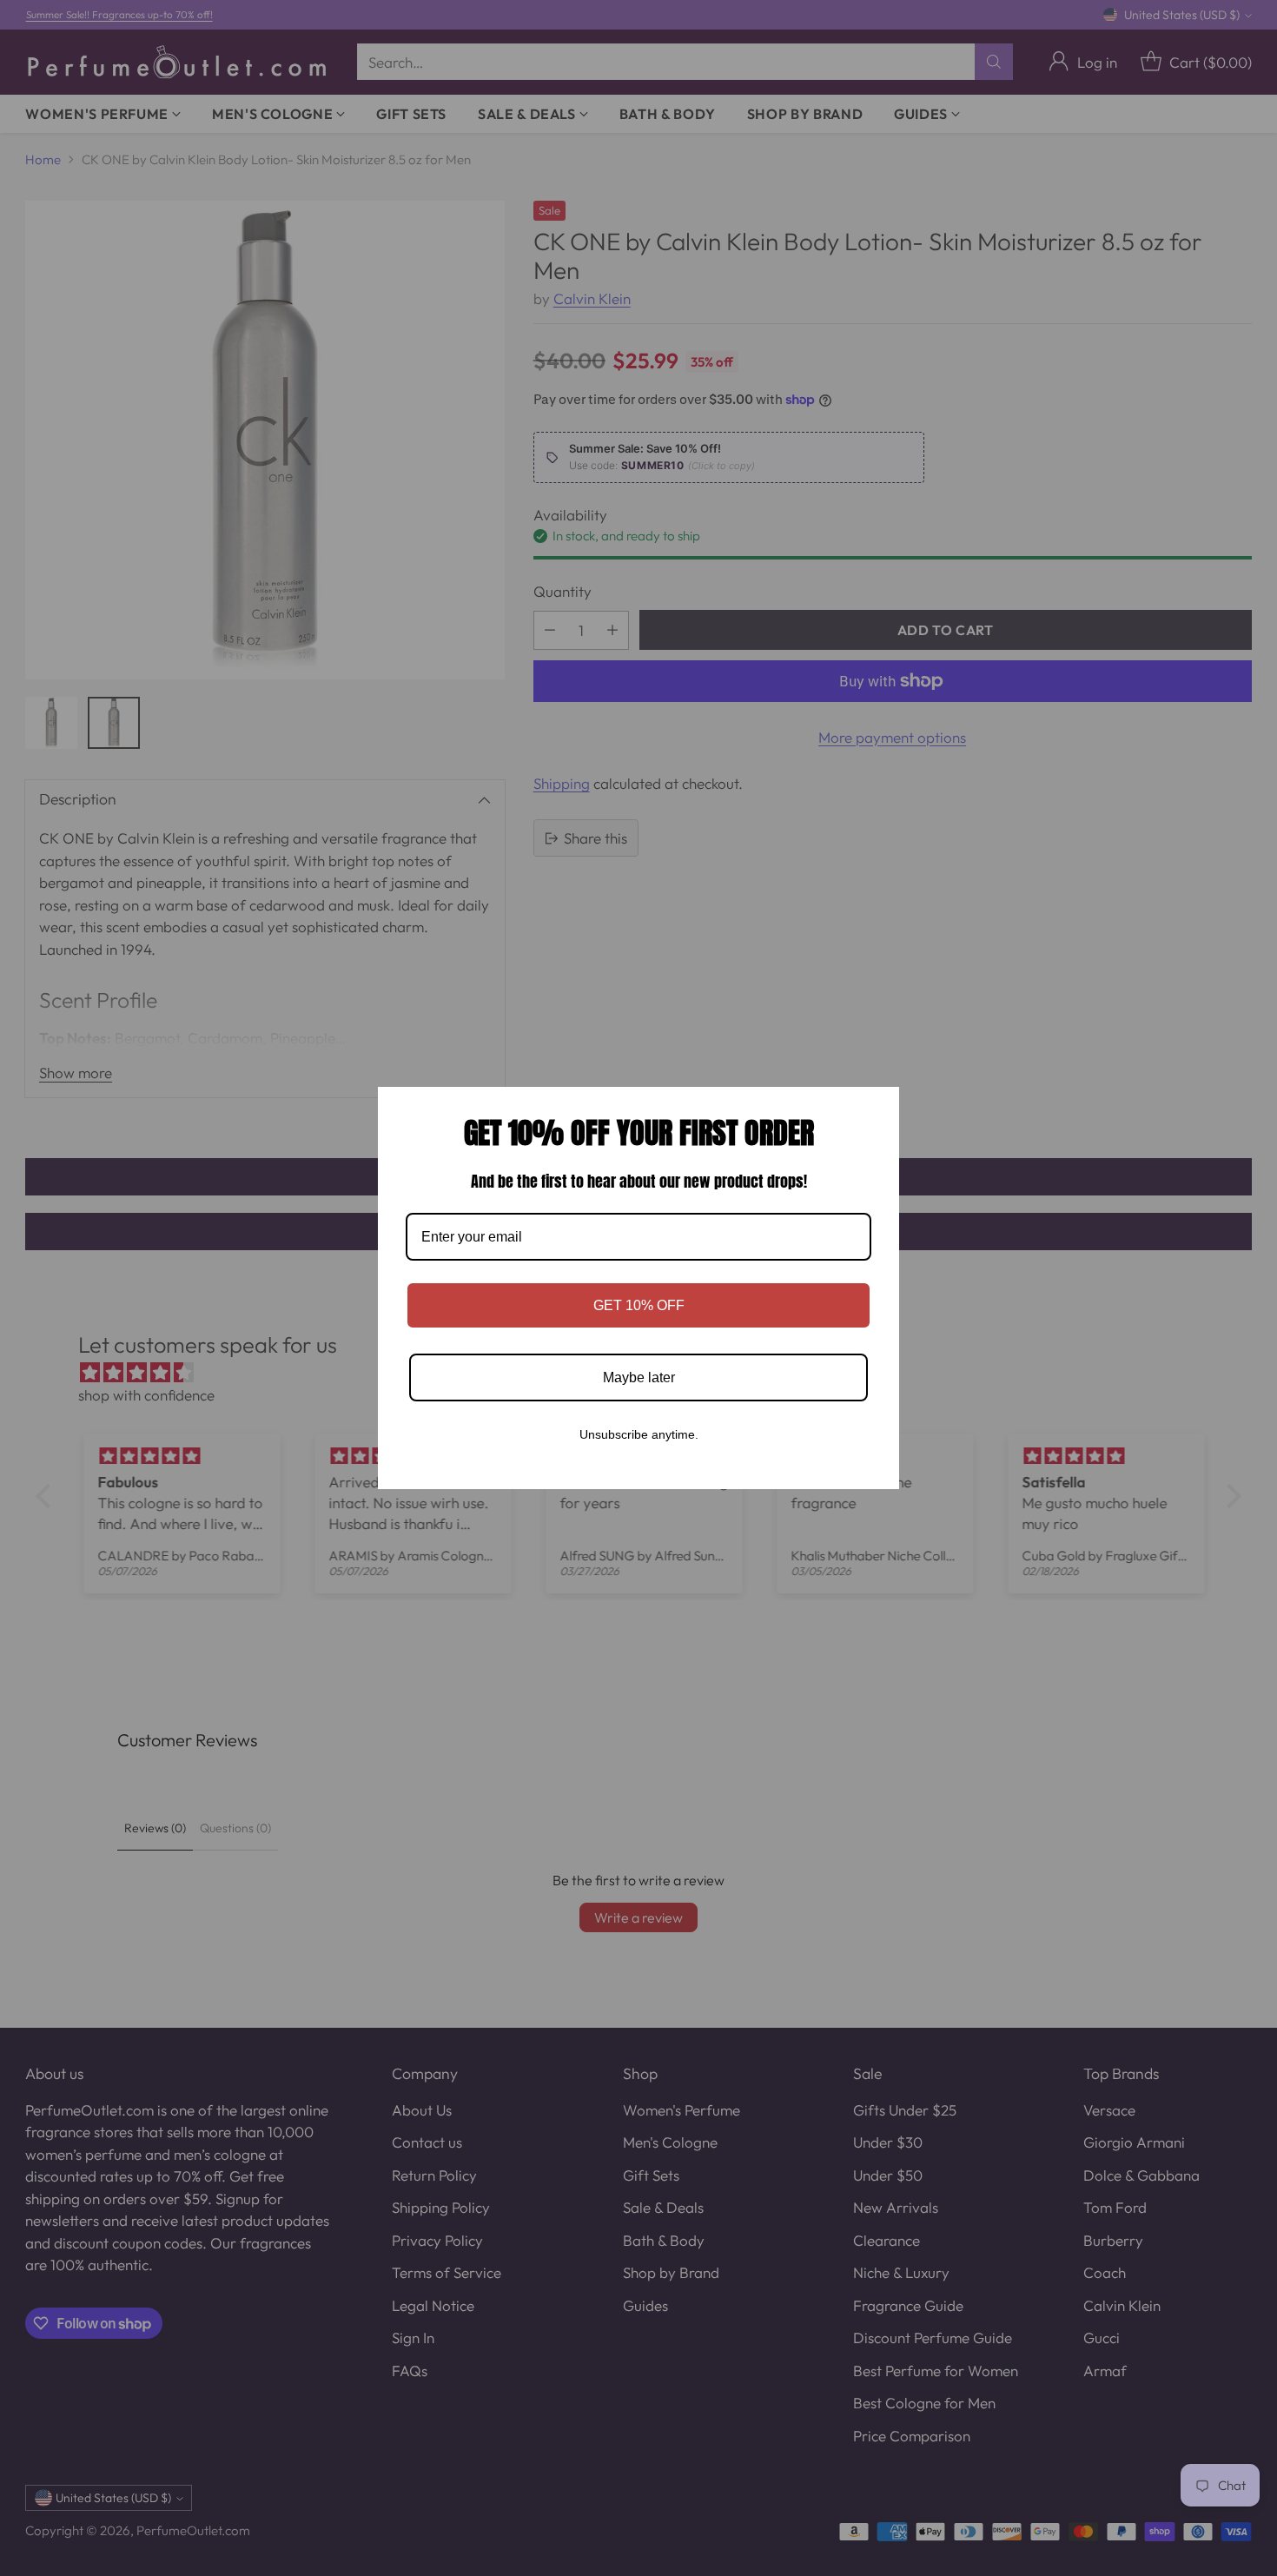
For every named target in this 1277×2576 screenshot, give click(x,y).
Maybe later (639, 1377)
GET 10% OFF (639, 1305)
